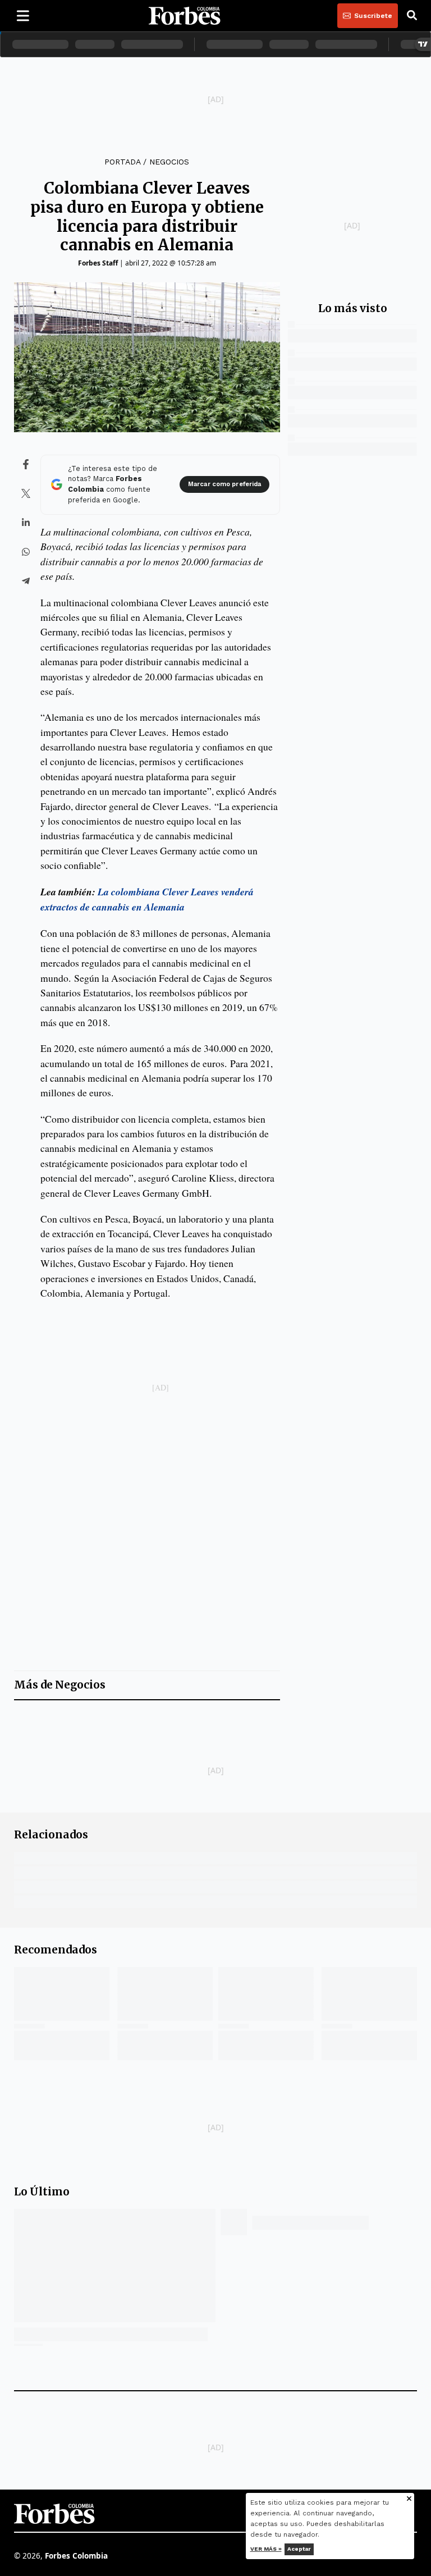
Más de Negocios (60, 1685)
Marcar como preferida (224, 484)
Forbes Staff (98, 263)
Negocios (169, 162)
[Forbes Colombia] (185, 16)
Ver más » (266, 2549)
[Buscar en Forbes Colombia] (412, 16)
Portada (122, 162)
